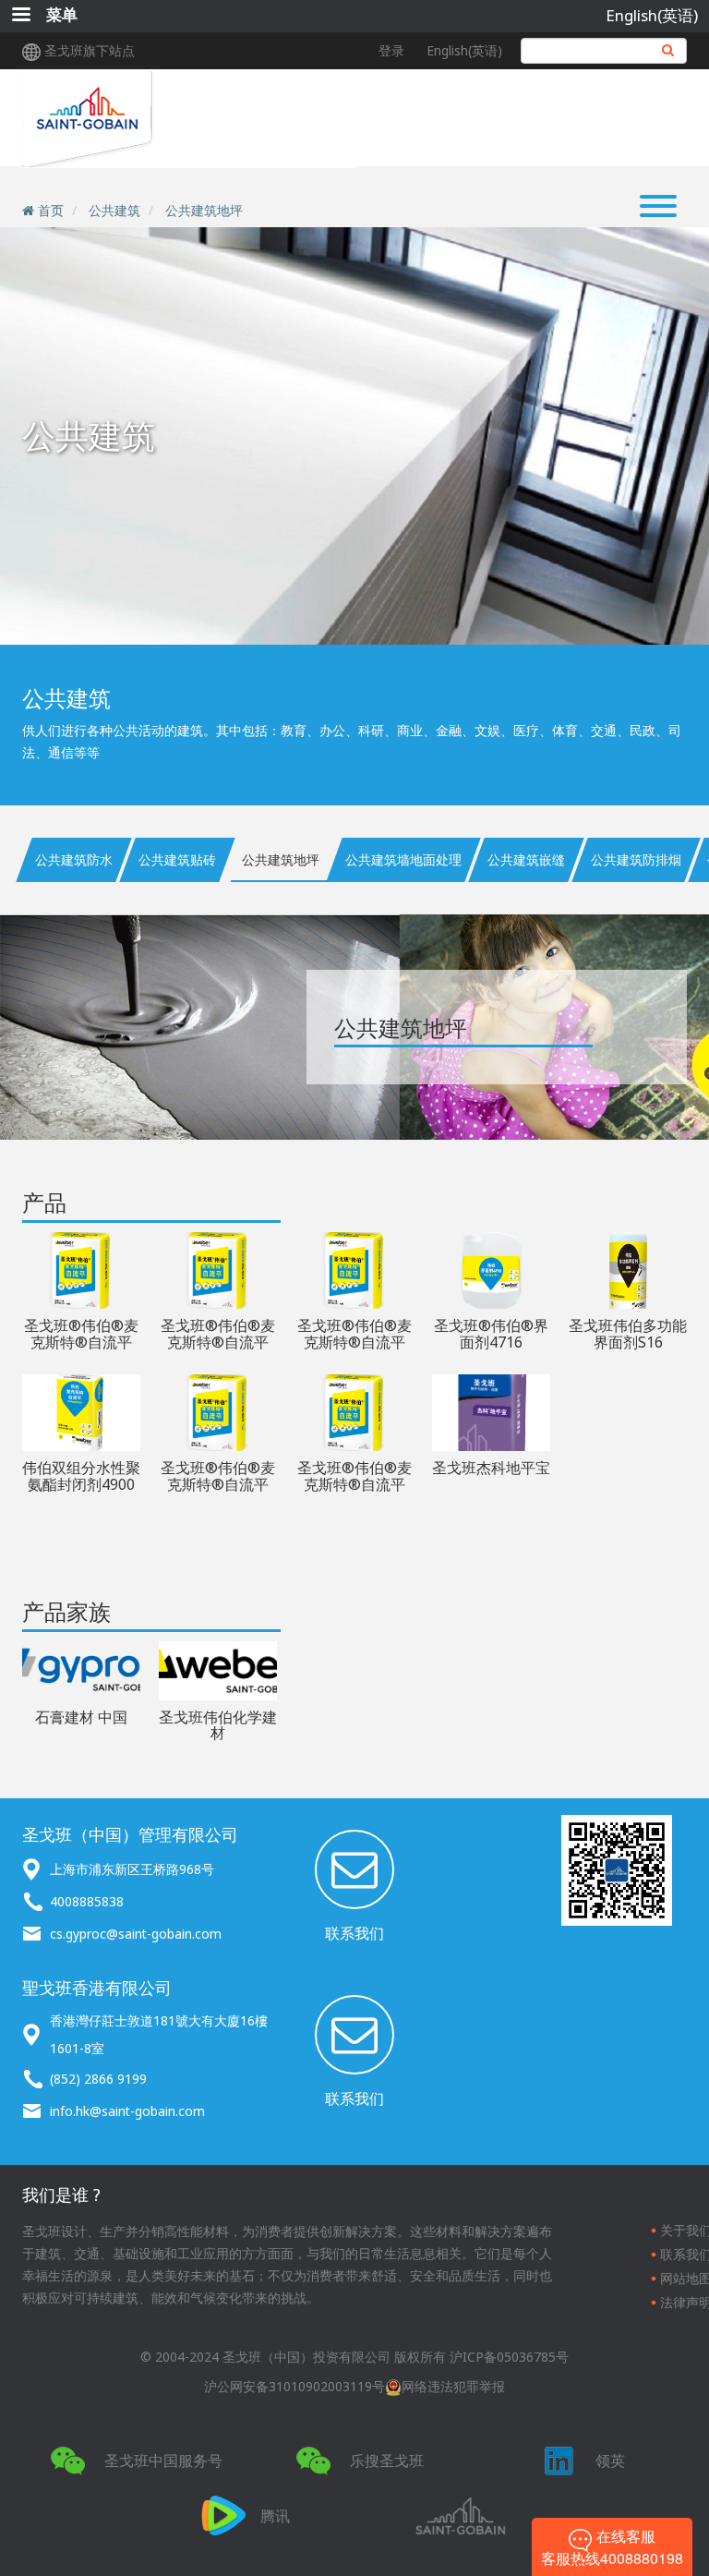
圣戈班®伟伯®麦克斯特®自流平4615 (81, 1342)
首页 (51, 210)
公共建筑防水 (74, 859)
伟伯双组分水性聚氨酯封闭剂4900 (81, 1476)
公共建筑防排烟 (636, 859)
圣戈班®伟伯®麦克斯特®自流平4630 (354, 1484)
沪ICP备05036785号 (509, 2357)
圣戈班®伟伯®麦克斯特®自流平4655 (354, 1342)
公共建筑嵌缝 (526, 859)
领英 (610, 2461)
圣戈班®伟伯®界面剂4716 (491, 1334)
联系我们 (354, 1933)
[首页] (189, 119)
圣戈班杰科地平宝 (491, 1468)
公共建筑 (114, 210)
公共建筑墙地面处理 (403, 859)
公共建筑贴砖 (177, 859)
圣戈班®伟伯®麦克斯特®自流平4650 (218, 1342)
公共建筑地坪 (204, 210)
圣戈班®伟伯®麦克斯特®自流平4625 (218, 1484)
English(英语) (652, 15)
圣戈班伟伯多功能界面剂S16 (628, 1334)
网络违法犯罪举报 (453, 2386)
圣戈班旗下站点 (90, 50)
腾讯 (275, 2516)
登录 (391, 50)
